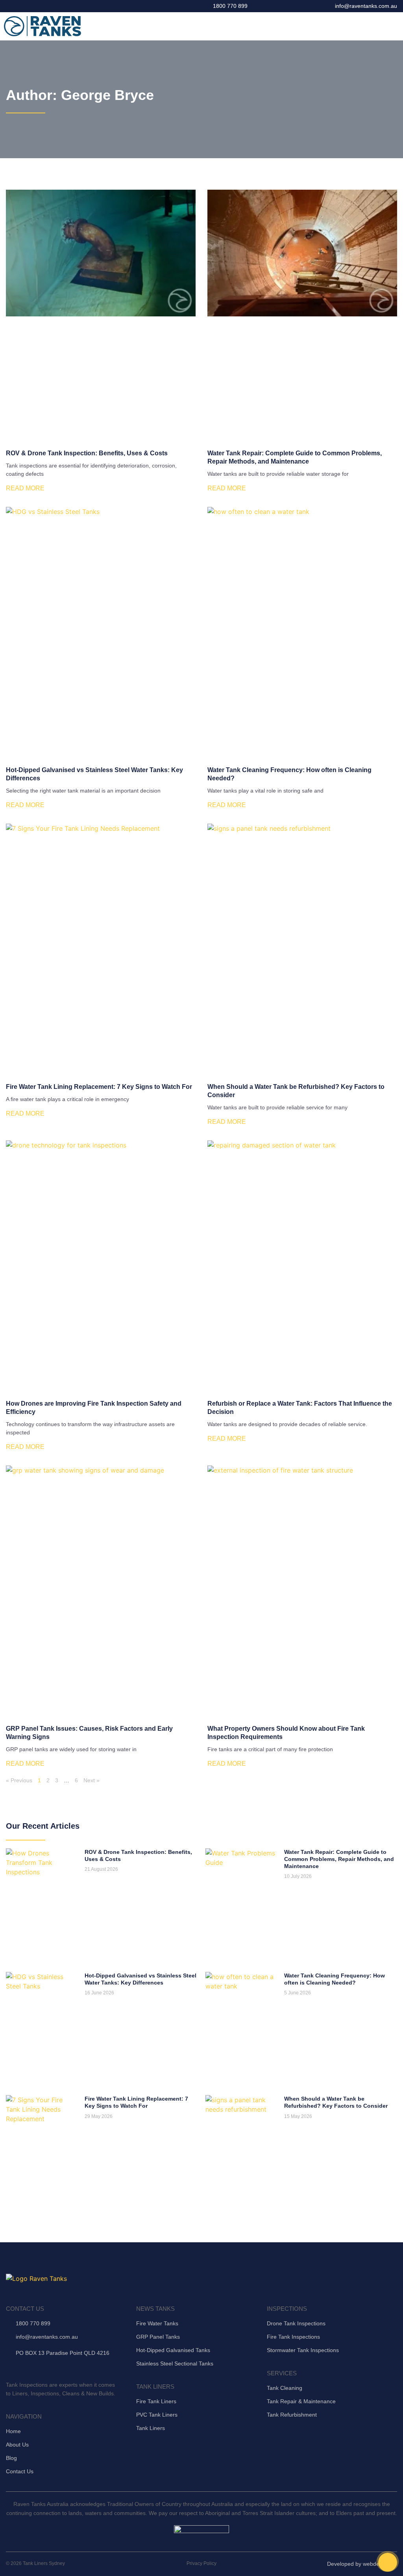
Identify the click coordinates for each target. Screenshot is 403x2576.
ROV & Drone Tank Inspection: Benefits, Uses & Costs (87, 453)
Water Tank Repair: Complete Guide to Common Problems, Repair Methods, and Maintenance (339, 1859)
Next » (92, 1780)
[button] (394, 26)
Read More (25, 488)
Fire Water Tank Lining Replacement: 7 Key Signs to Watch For (99, 1087)
